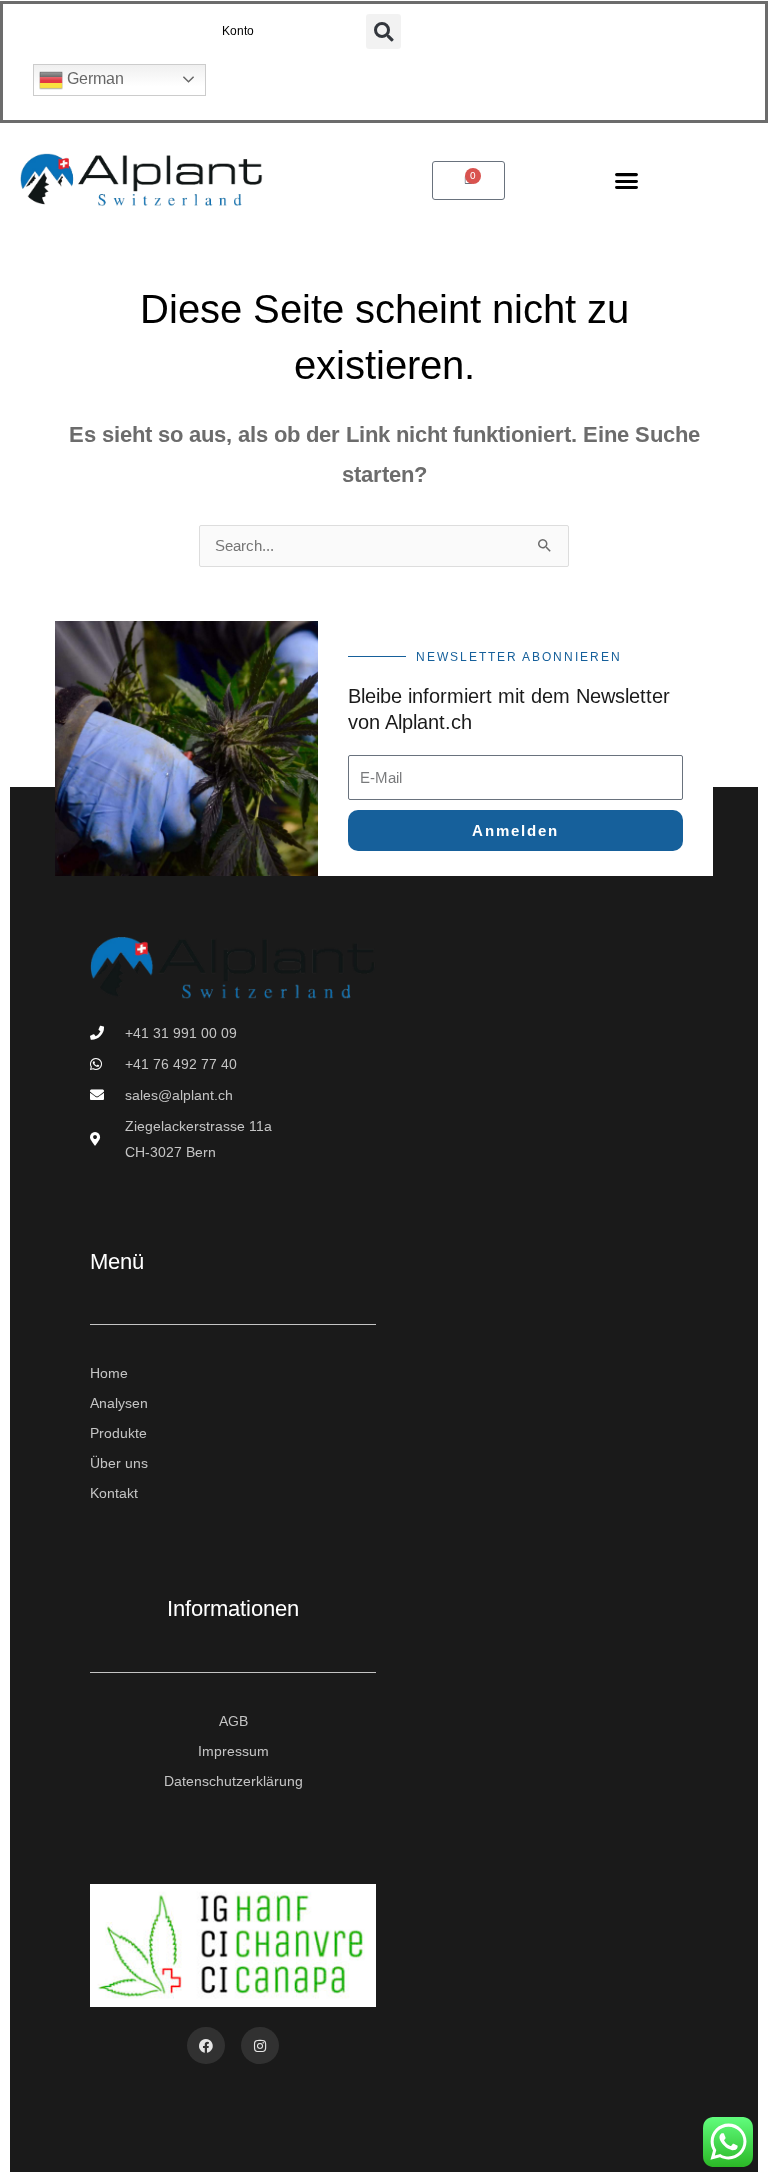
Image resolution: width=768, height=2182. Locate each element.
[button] (383, 31)
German (93, 78)
